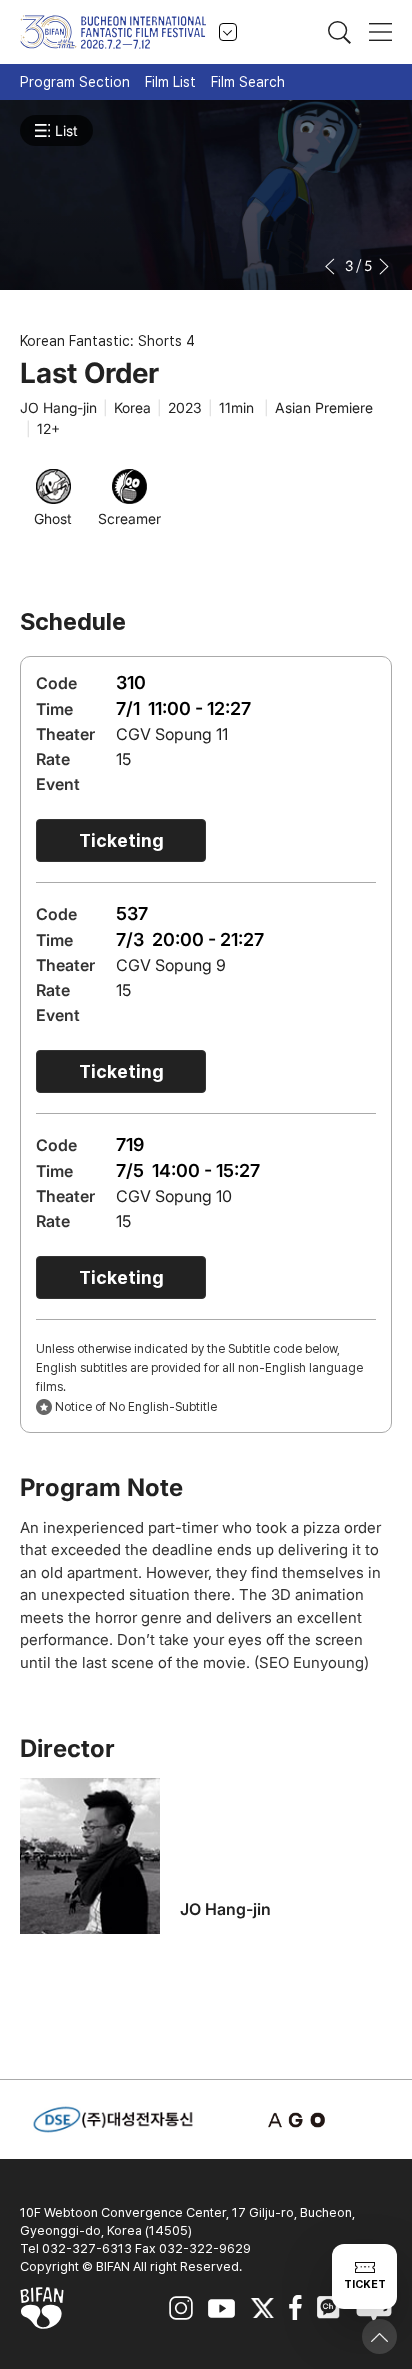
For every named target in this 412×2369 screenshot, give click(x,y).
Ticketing (121, 840)
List (66, 130)
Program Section (75, 82)
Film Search (248, 82)
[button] (331, 266)
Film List (170, 82)
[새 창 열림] (299, 2120)
